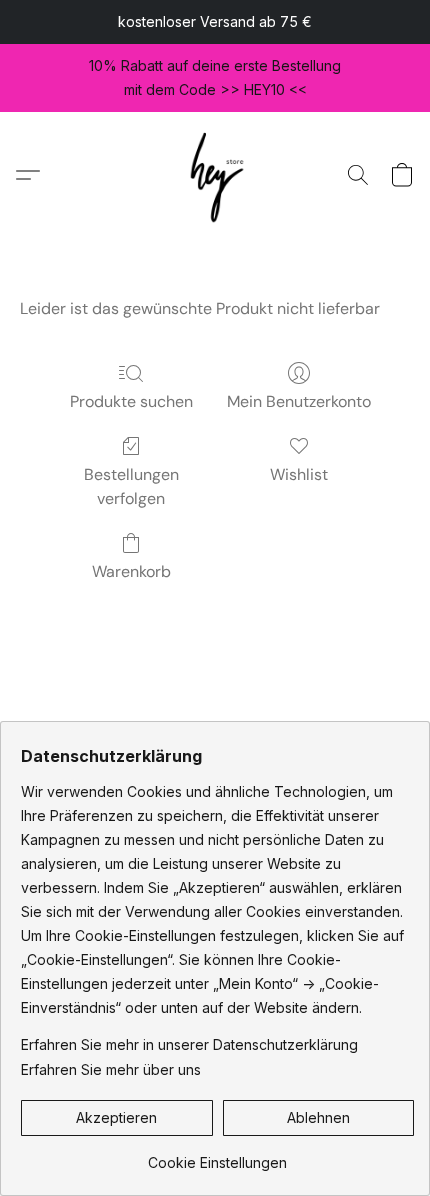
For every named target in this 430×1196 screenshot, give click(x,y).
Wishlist (299, 474)
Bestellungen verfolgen (131, 486)
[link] (217, 1155)
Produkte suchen (131, 401)
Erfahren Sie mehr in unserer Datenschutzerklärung (189, 1044)
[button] (215, 174)
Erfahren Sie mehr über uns (111, 1069)
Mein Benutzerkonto (299, 401)
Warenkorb (131, 571)
